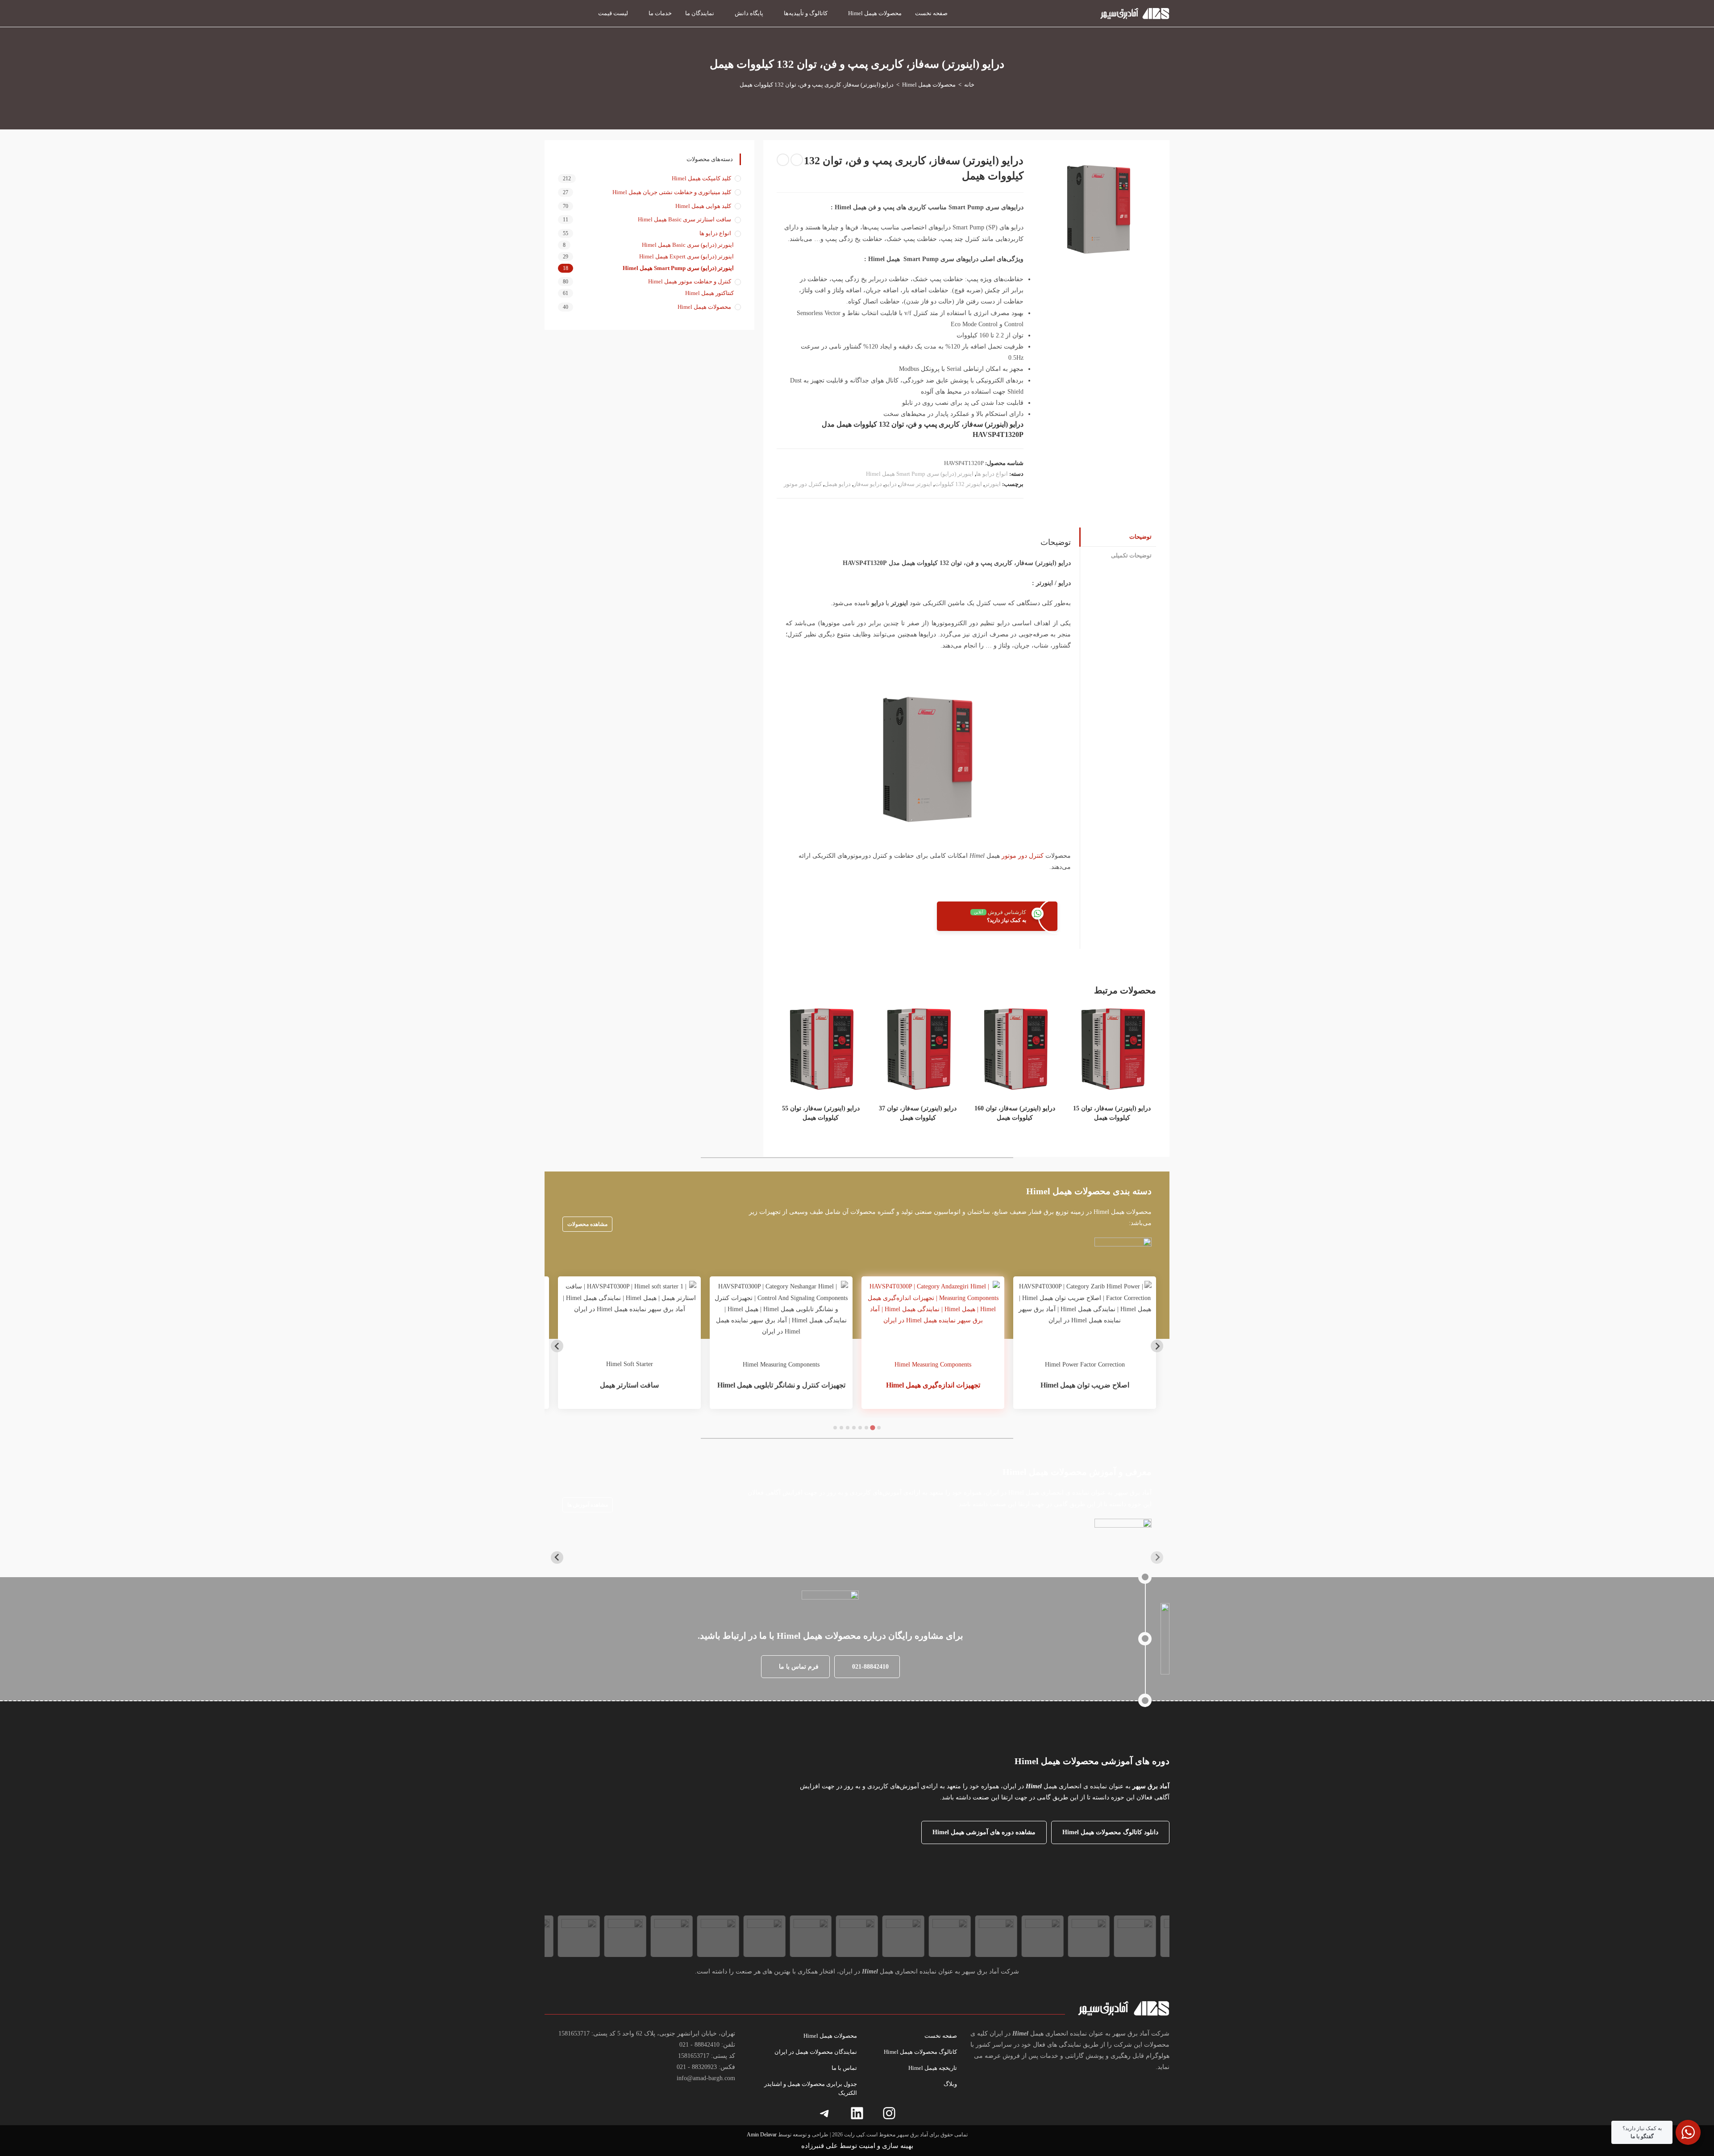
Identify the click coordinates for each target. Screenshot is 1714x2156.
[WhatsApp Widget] (1688, 2132)
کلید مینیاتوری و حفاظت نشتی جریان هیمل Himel (672, 192)
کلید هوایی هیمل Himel (703, 206)
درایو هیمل (838, 484)
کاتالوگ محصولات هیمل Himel (920, 2052)
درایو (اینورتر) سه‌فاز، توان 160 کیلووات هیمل (1015, 1113)
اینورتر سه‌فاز (916, 484)
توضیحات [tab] (1140, 537)
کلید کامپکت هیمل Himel (701, 178)
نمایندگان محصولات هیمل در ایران (816, 2052)
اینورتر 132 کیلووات (958, 484)
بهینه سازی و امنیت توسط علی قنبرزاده (857, 2146)
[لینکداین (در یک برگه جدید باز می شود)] (564, 12)
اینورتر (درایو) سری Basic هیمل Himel (688, 245)
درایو (891, 484)
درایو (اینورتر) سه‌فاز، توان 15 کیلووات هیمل (1112, 1113)
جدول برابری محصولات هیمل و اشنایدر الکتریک (811, 2088)
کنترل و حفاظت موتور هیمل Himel (690, 281)
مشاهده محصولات (587, 1224)
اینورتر (993, 484)
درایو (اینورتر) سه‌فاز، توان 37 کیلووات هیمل (918, 1113)
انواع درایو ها (992, 474)
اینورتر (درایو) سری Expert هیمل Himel (686, 256)
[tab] (879, 1428)
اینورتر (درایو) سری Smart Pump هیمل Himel (920, 474)
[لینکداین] (857, 2113)
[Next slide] (557, 1346)
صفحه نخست (941, 2036)
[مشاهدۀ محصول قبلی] (797, 160)
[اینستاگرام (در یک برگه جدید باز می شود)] (580, 12)
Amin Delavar (762, 2135)
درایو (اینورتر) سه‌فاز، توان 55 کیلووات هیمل (821, 1113)
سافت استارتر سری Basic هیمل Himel (684, 219)
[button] (867, 1667)
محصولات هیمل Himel (704, 307)
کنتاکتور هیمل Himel (709, 293)
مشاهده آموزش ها (588, 1505)
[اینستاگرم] (889, 2113)
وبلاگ (950, 2084)
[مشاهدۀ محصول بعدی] (783, 160)
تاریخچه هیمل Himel (933, 2068)
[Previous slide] (1157, 1346)
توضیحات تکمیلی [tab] (1131, 556)
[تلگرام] (825, 2113)
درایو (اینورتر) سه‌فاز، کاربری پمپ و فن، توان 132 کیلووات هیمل (817, 85)
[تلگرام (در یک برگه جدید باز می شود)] (549, 12)
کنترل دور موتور (803, 484)
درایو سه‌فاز (868, 484)
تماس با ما (844, 2068)
